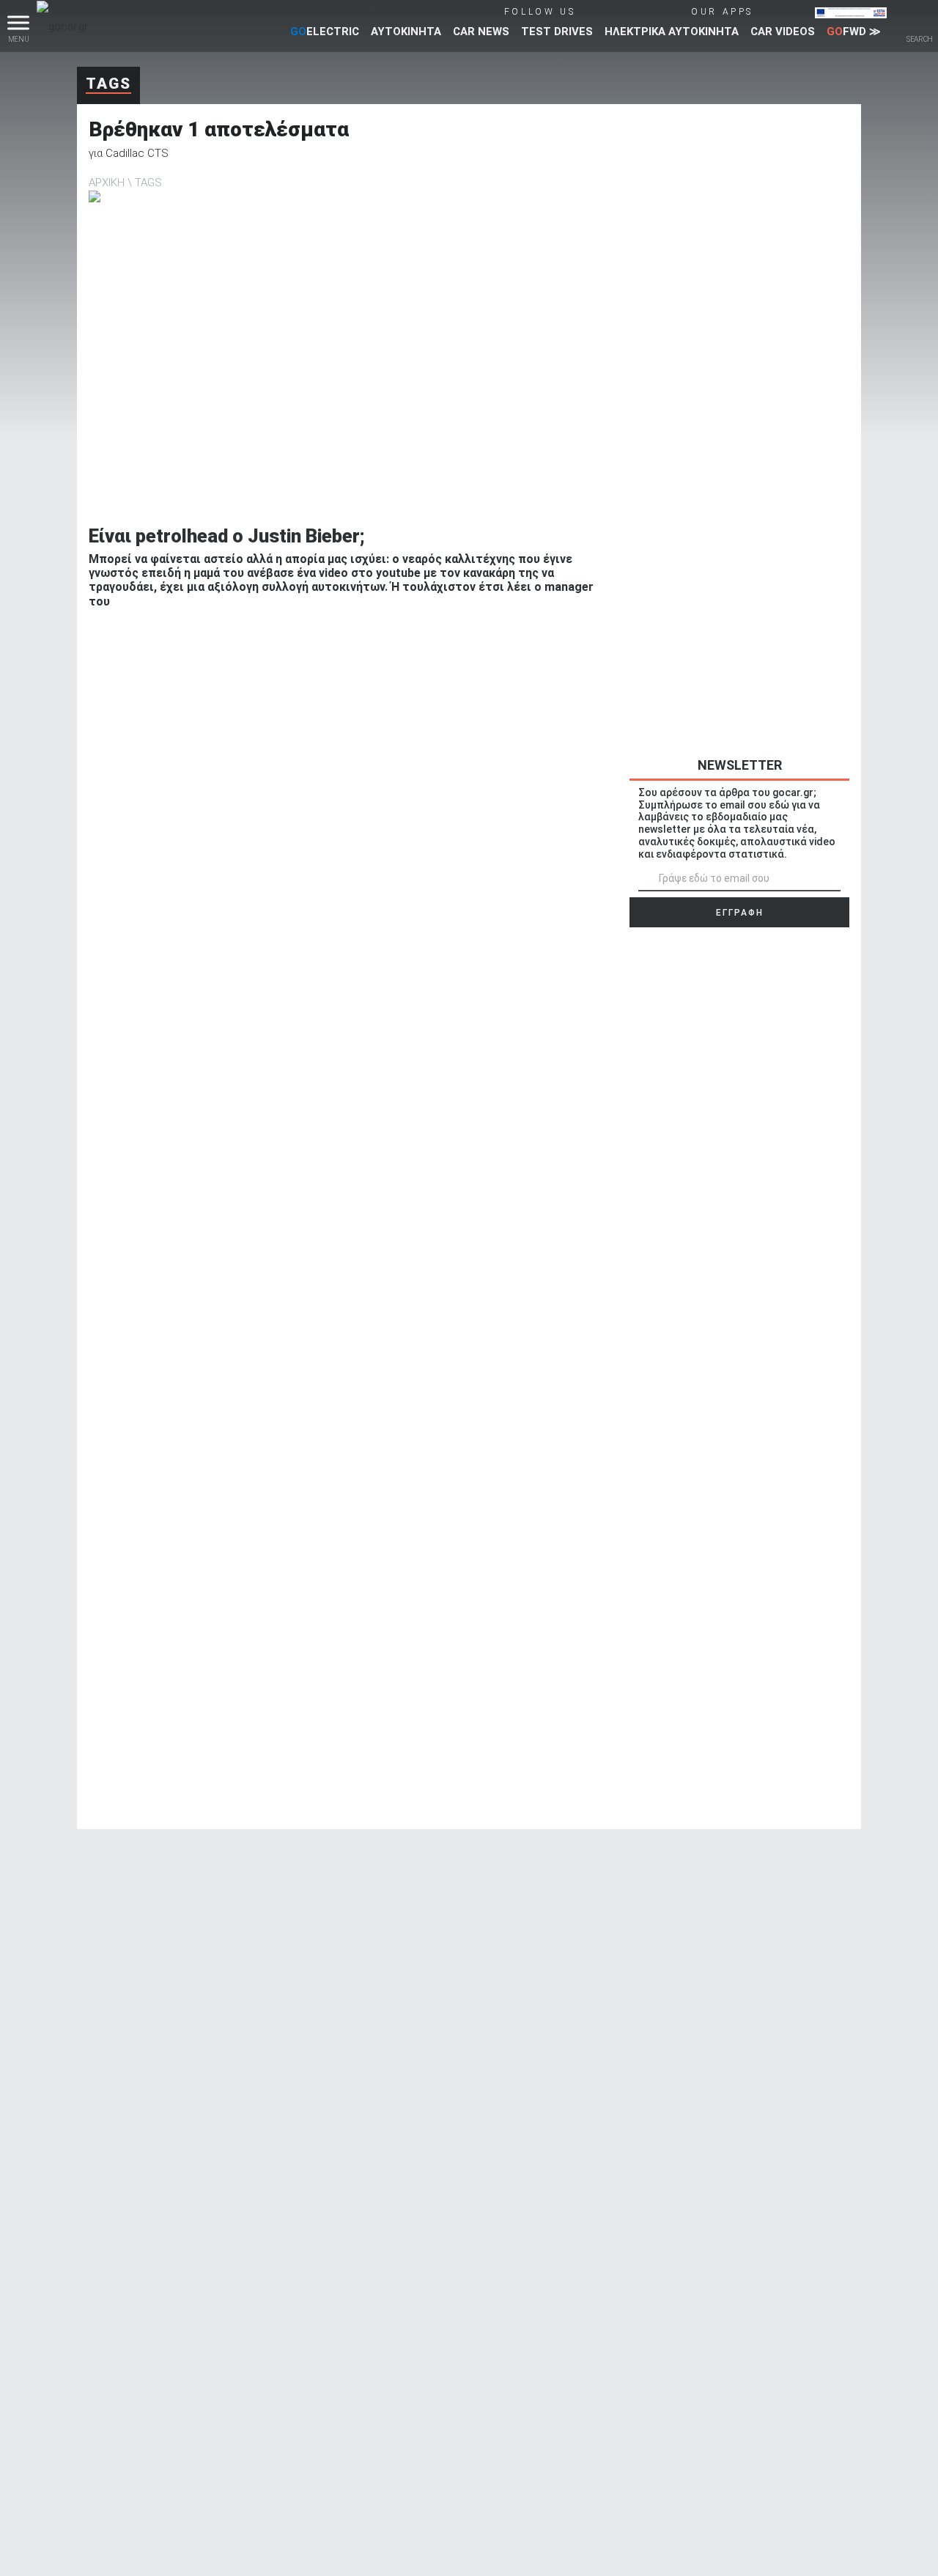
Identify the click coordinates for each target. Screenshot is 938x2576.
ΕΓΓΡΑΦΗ (740, 913)
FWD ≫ (854, 32)
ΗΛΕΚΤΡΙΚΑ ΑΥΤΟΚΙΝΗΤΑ (672, 32)
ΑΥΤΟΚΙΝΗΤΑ (406, 32)
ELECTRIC (325, 32)
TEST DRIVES (557, 32)
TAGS (148, 183)
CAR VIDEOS (783, 32)
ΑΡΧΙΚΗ (107, 183)
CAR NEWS (481, 32)
